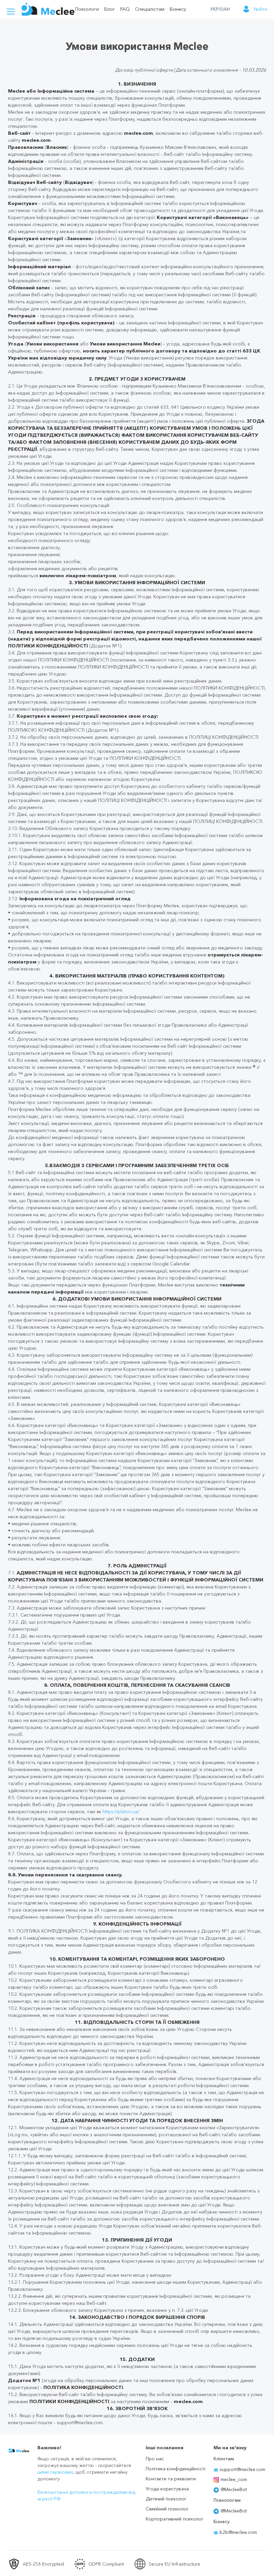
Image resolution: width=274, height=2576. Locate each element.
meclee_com (234, 2479)
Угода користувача (167, 2489)
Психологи (87, 9)
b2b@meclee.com (238, 2532)
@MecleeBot (234, 2489)
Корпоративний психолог (175, 2519)
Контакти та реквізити (171, 2479)
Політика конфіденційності (176, 2469)
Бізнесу (178, 9)
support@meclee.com (242, 2469)
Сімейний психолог (167, 2509)
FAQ (125, 9)
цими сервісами (55, 2472)
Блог (110, 9)
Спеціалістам (150, 9)
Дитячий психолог (166, 2499)
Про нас (155, 2459)
